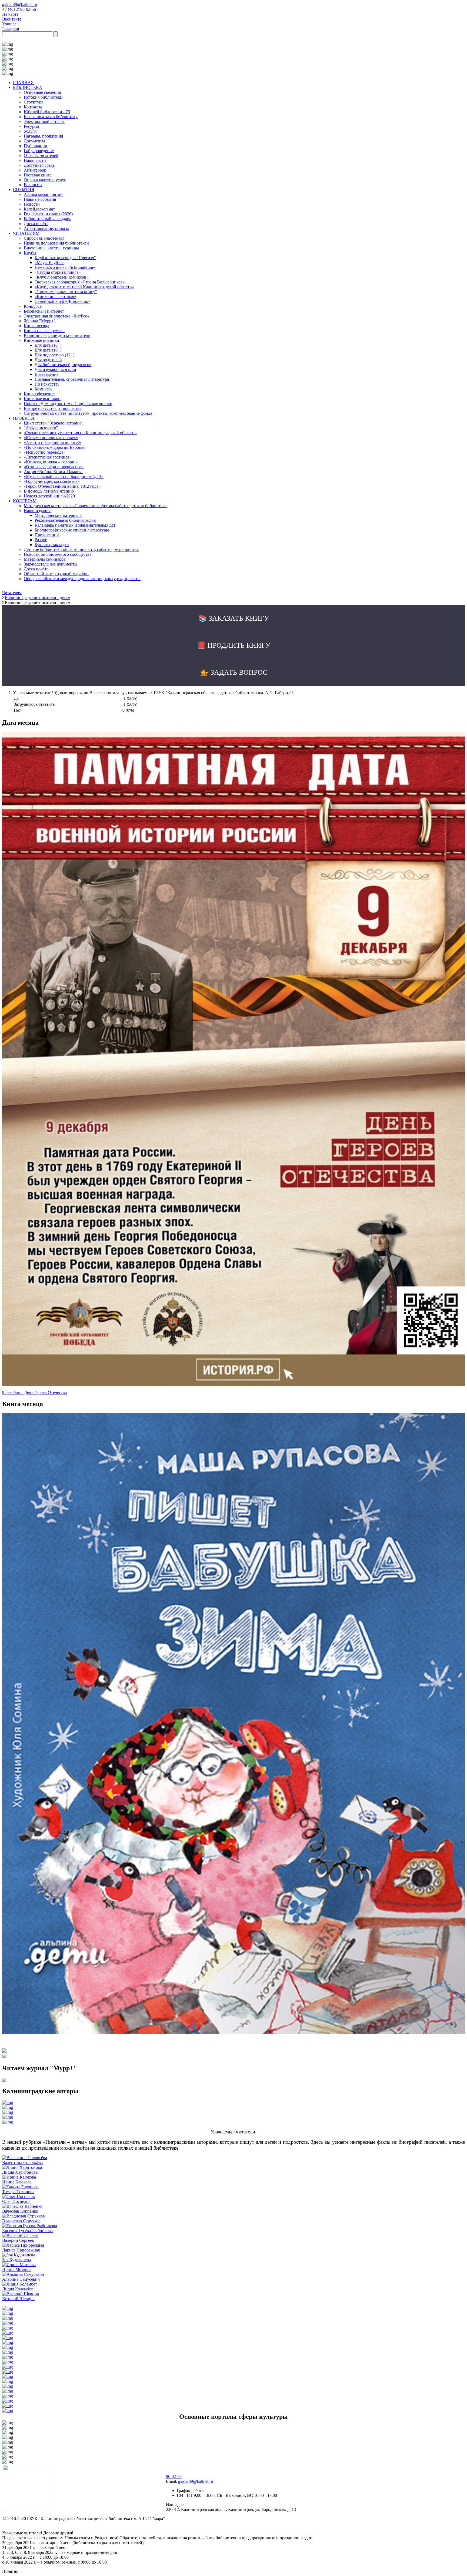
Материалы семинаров (45, 559)
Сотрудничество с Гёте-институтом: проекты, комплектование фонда (88, 413)
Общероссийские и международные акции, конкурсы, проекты (82, 579)
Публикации (36, 146)
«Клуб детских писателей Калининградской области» (84, 287)
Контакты (33, 107)
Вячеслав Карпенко (20, 2211)
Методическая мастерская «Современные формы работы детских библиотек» (95, 506)
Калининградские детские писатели (57, 335)
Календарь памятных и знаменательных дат (75, 525)
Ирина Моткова (17, 2269)
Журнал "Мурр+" (40, 321)
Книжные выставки (42, 399)
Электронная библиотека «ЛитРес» (56, 316)
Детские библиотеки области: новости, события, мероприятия (81, 549)
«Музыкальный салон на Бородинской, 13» (64, 476)
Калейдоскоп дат (39, 209)
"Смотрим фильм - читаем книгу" (66, 292)
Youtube (9, 24)
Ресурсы (31, 126)
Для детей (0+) (48, 345)
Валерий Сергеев (18, 2240)
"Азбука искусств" (41, 428)
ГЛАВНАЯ (23, 83)
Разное (41, 540)
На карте (10, 14)
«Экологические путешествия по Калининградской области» (80, 433)
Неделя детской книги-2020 (49, 496)
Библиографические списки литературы (72, 530)
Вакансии (33, 185)
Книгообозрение (39, 394)
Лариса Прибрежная (21, 2250)
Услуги (30, 131)
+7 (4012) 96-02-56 (19, 9)
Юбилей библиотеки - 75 (47, 112)
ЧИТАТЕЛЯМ (26, 233)
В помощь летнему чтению (49, 491)
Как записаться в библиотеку (51, 117)
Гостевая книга (38, 175)
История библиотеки (43, 97)
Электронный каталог (44, 121)
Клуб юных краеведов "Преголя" (65, 258)
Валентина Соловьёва (22, 2162)
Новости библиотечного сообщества (58, 554)
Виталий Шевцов (18, 2299)
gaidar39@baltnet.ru (20, 4)
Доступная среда (39, 165)
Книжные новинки (41, 340)
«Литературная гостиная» (48, 457)
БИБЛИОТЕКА (28, 87)
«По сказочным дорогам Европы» (55, 447)
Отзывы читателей (41, 155)
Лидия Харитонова (20, 2172)
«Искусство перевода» (45, 452)
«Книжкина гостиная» (55, 297)
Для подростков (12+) (54, 355)
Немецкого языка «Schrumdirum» (65, 267)
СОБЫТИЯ (24, 190)
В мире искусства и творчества (53, 408)
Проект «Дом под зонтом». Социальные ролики (68, 404)
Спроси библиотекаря (44, 238)
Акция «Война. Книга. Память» (53, 472)
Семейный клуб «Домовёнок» (62, 301)
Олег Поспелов (16, 2201)
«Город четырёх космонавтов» (52, 481)
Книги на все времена (44, 331)
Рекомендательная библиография (65, 520)
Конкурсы (33, 306)
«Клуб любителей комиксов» (61, 277)
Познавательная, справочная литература (72, 379)
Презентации (47, 535)
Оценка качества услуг (45, 180)
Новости (32, 204)
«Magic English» (49, 262)
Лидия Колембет (17, 2289)
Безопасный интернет (44, 311)
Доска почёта (36, 224)
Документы (34, 141)
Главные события (40, 199)
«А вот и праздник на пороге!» (52, 442)
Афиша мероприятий (43, 194)
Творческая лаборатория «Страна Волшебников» (80, 282)
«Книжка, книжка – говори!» (51, 462)
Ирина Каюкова (17, 2182)
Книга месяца (36, 326)
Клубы (30, 253)
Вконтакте (12, 19)
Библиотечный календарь (47, 219)
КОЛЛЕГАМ (25, 501)
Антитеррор (35, 170)
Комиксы (43, 389)
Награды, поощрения (43, 136)
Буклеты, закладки (52, 545)
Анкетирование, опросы (46, 228)
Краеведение (46, 374)
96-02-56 (174, 2476)
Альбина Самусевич (21, 2279)
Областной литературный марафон (56, 574)
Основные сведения (42, 92)
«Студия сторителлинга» (58, 272)
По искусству (47, 384)
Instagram (11, 29)
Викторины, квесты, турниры (51, 248)
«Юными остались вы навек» (51, 438)
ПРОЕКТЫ (24, 418)
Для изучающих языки (55, 369)
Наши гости (35, 160)
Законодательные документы (51, 564)
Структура (34, 102)
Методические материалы (59, 515)
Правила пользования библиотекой (56, 243)
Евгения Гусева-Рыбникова (27, 2231)
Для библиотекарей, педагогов (63, 365)
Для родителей (48, 360)
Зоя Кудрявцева (16, 2260)
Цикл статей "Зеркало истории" (53, 423)
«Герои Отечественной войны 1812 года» (62, 486)
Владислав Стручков (21, 2221)
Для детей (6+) (48, 350)
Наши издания (37, 511)
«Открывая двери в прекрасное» (54, 467)
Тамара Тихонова (18, 2192)
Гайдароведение (39, 151)
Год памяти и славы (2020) (48, 214)
